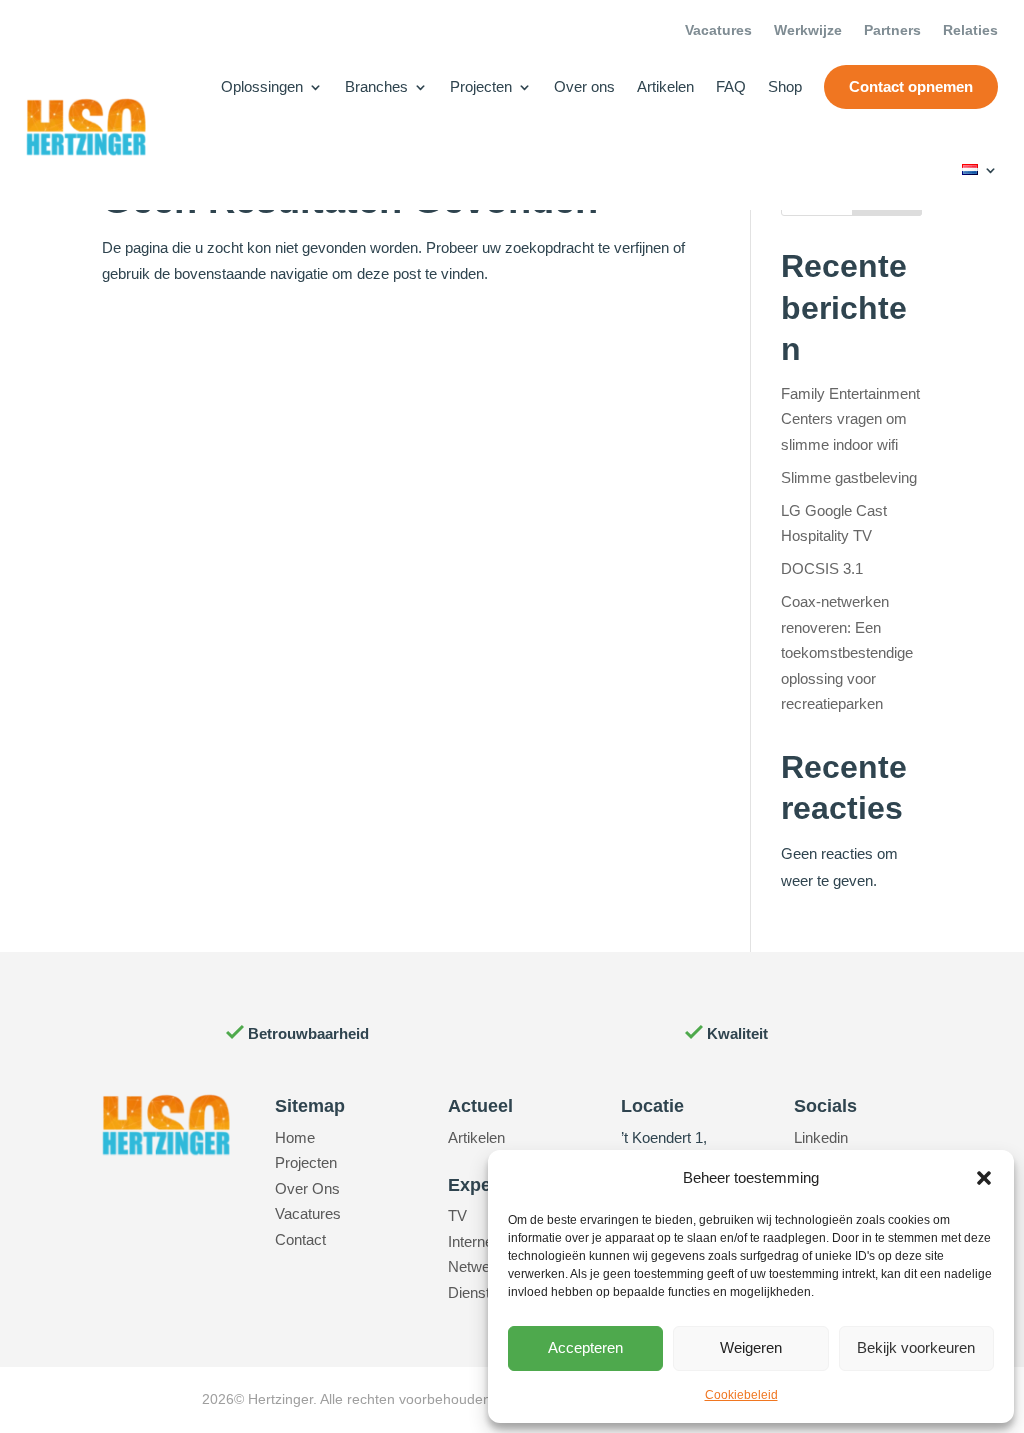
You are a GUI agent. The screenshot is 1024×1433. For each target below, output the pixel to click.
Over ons (584, 86)
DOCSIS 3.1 (822, 568)
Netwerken (483, 1266)
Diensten (477, 1292)
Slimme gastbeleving (849, 477)
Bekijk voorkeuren (916, 1347)
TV (457, 1215)
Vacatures (718, 30)
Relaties (970, 30)
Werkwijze (808, 30)
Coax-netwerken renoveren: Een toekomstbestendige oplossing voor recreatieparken (847, 652)
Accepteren (585, 1347)
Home (295, 1137)
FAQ (731, 86)
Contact (300, 1239)
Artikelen (665, 86)
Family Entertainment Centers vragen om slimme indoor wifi (850, 419)
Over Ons (307, 1188)
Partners (892, 30)
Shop (785, 86)
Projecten (481, 86)
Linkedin (821, 1137)
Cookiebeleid (741, 1395)
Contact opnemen (911, 86)
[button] (984, 1178)
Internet (472, 1241)
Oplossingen (262, 86)
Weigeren (751, 1347)
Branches (376, 86)
